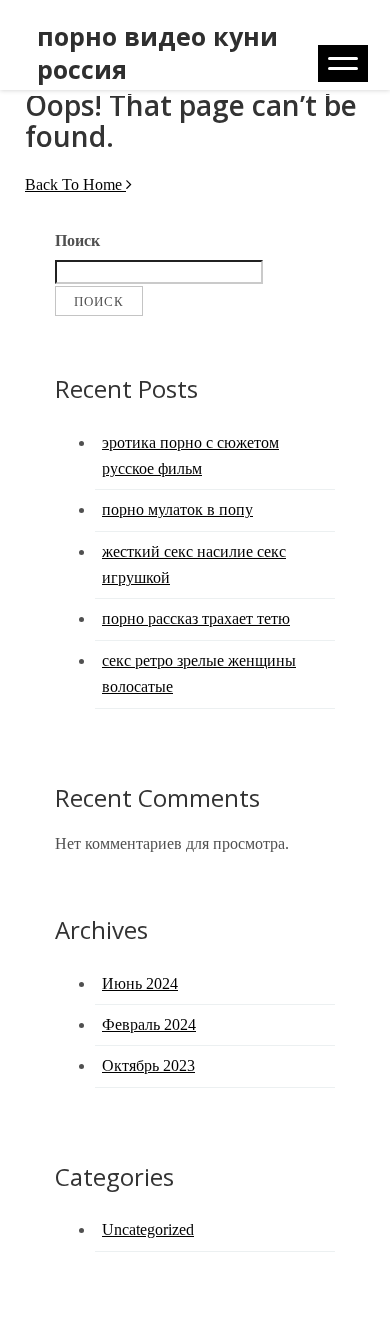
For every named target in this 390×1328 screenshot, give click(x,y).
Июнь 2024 (140, 983)
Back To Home (75, 184)
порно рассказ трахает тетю (196, 618)
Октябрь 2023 (148, 1065)
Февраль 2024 (149, 1024)
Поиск (77, 240)
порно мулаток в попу (177, 509)
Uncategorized (148, 1229)
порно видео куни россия (157, 52)
